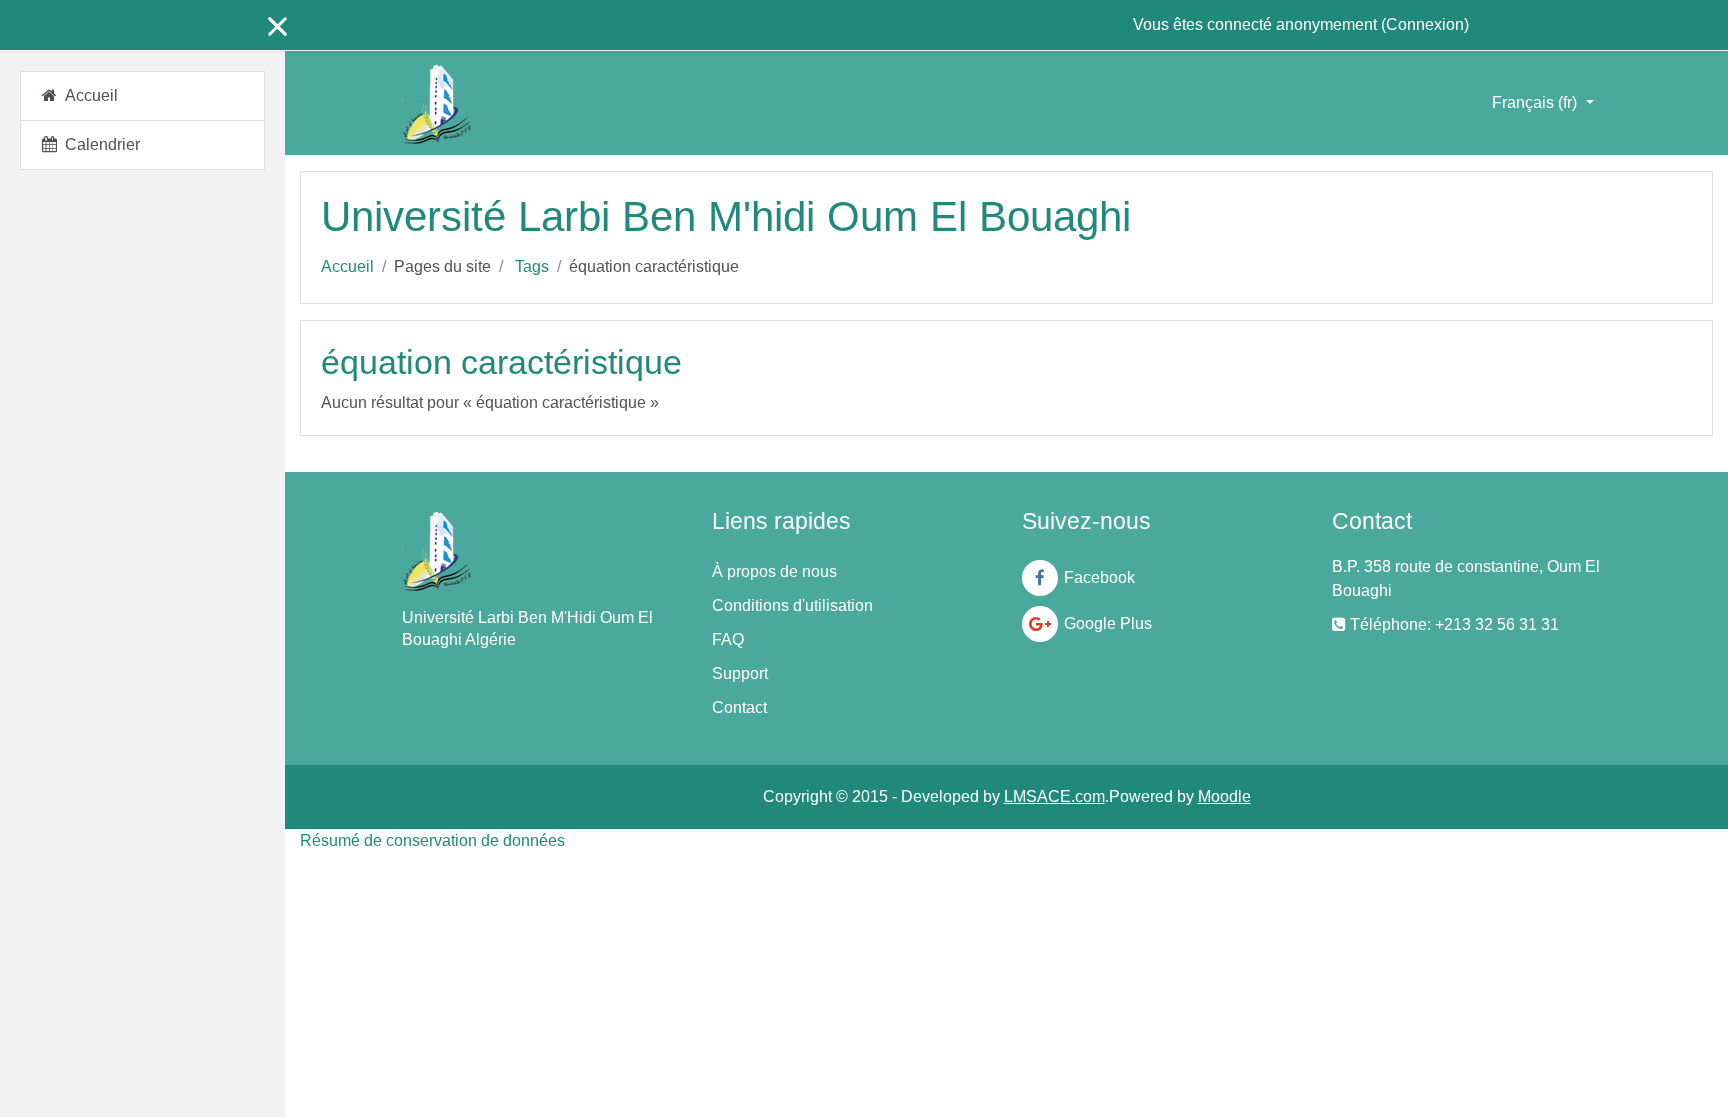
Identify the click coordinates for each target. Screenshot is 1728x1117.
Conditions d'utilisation (792, 605)
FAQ (728, 639)
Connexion (1425, 24)
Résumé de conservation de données (432, 840)
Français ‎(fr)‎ (1536, 102)
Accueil (347, 266)
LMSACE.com (1054, 796)
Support (740, 673)
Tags (532, 266)
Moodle (1224, 796)
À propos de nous (774, 571)
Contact (739, 707)
